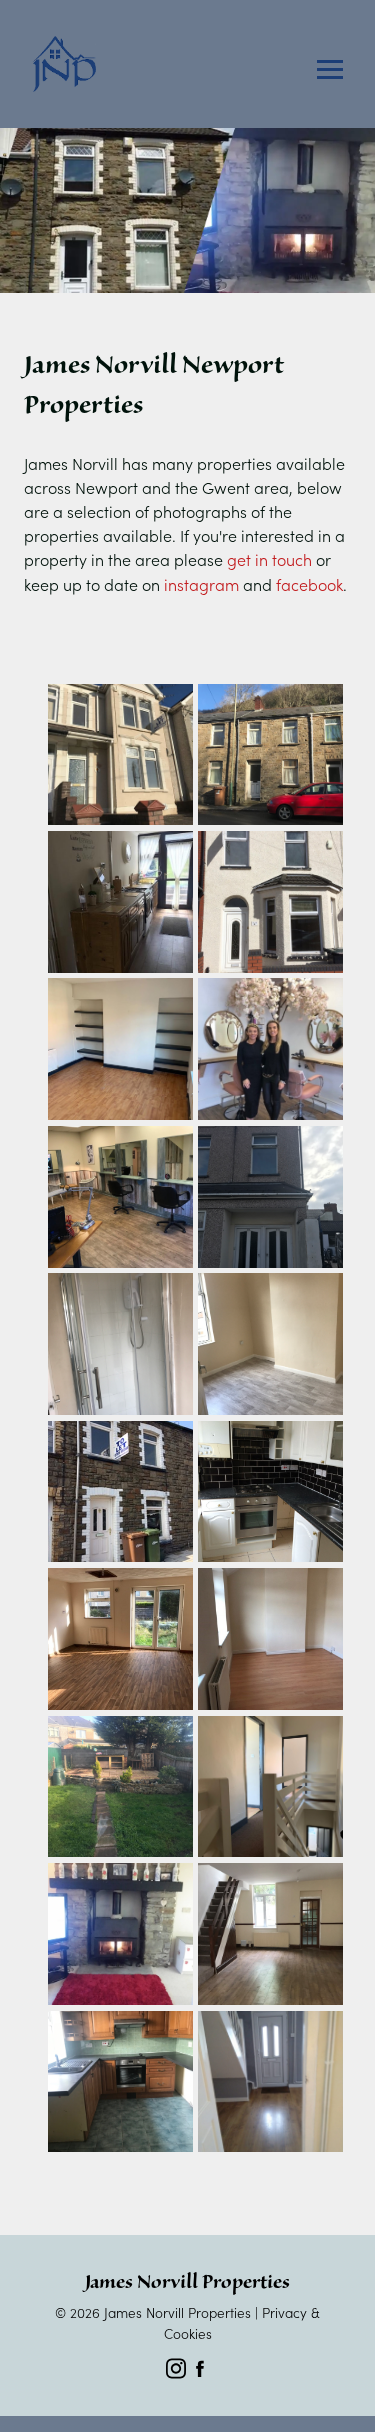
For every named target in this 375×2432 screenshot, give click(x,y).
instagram (201, 584)
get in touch (269, 559)
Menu (330, 70)
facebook (309, 584)
